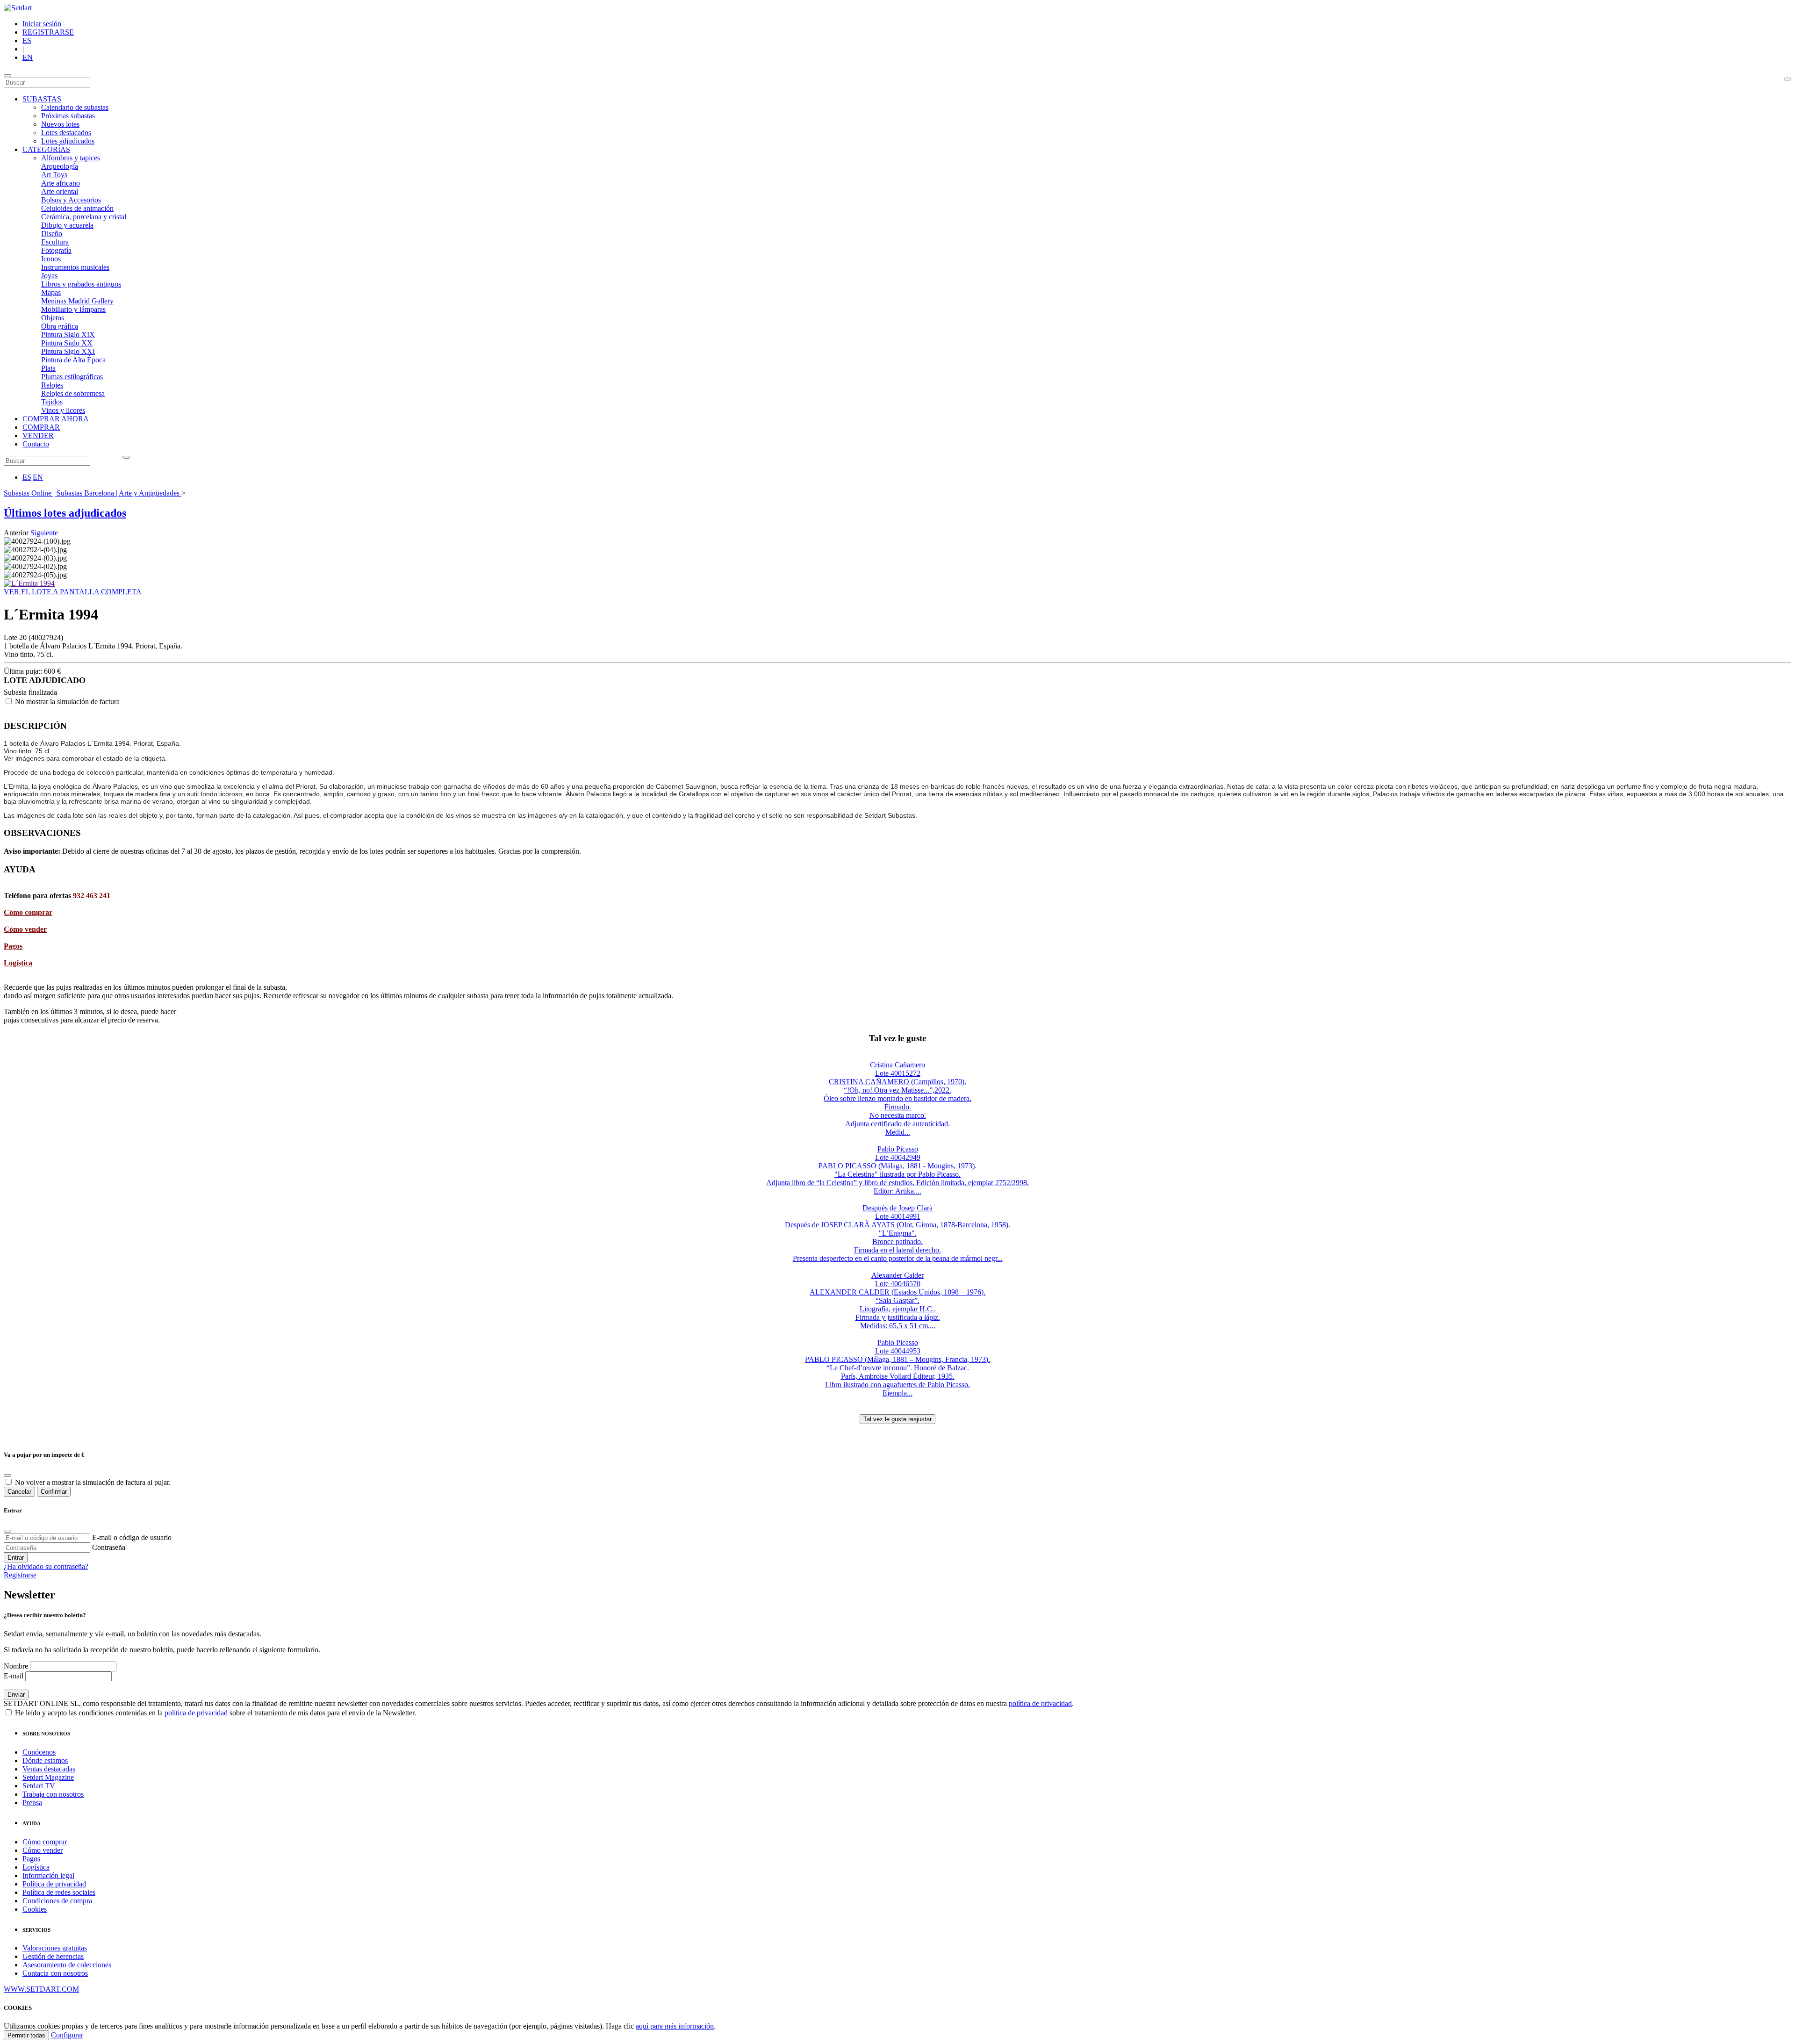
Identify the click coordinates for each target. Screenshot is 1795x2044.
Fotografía (56, 250)
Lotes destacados (66, 133)
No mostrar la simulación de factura (67, 702)
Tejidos (52, 402)
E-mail (14, 1676)
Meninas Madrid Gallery (77, 301)
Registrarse (20, 1575)
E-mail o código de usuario (132, 1537)
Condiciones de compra (57, 1901)
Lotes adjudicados (68, 141)
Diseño (52, 234)
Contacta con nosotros (55, 1973)
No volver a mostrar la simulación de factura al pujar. (93, 1482)
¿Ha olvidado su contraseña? (46, 1566)
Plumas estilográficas (72, 377)
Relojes (52, 385)
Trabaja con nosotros (53, 1794)
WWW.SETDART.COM (41, 1989)
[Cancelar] (7, 1475)
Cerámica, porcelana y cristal (84, 217)
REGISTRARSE (48, 32)
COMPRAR (41, 427)
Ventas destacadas (49, 1769)
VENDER (38, 435)
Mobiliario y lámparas (73, 309)
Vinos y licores (63, 410)
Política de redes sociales (59, 1892)
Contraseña (109, 1547)
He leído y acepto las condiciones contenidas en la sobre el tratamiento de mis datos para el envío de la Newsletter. (215, 1713)
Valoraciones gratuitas (55, 1948)
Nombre (16, 1666)
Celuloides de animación (77, 208)
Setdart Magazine (48, 1777)
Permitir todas (26, 2035)
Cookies (35, 1909)
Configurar (67, 2035)
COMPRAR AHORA (56, 419)
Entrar (16, 1558)
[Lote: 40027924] (29, 583)
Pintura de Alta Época (73, 360)
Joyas (49, 276)
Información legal (48, 1875)
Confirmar (54, 1492)
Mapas (51, 292)
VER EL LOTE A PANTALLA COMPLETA (73, 592)
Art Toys (54, 175)
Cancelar (19, 1492)
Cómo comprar (28, 912)
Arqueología (60, 166)
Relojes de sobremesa (73, 393)
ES (27, 40)
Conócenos (39, 1752)
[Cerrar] (7, 1531)
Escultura (55, 242)
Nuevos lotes (60, 124)
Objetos (53, 318)
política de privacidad (1040, 1703)
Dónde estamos (45, 1760)
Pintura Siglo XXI (68, 351)
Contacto (36, 444)
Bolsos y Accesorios (71, 200)
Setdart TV (39, 1786)
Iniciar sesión (42, 24)
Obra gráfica (60, 326)
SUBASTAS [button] (42, 99)
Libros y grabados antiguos (81, 284)
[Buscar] (1788, 79)
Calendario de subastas (75, 107)
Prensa (32, 1803)
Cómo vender (25, 929)
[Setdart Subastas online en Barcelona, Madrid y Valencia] (18, 8)
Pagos (13, 946)
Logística (18, 963)
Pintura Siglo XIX (68, 335)
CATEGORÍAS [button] (46, 149)
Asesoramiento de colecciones (67, 1965)
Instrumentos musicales (75, 267)
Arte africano (61, 183)
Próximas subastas (68, 116)
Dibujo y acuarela (67, 225)
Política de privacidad (54, 1884)
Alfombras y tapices (71, 158)
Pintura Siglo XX (67, 343)
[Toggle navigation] (7, 76)
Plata (48, 368)
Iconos (51, 259)
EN (28, 57)
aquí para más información (675, 2026)
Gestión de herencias (53, 1956)
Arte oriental (60, 191)
